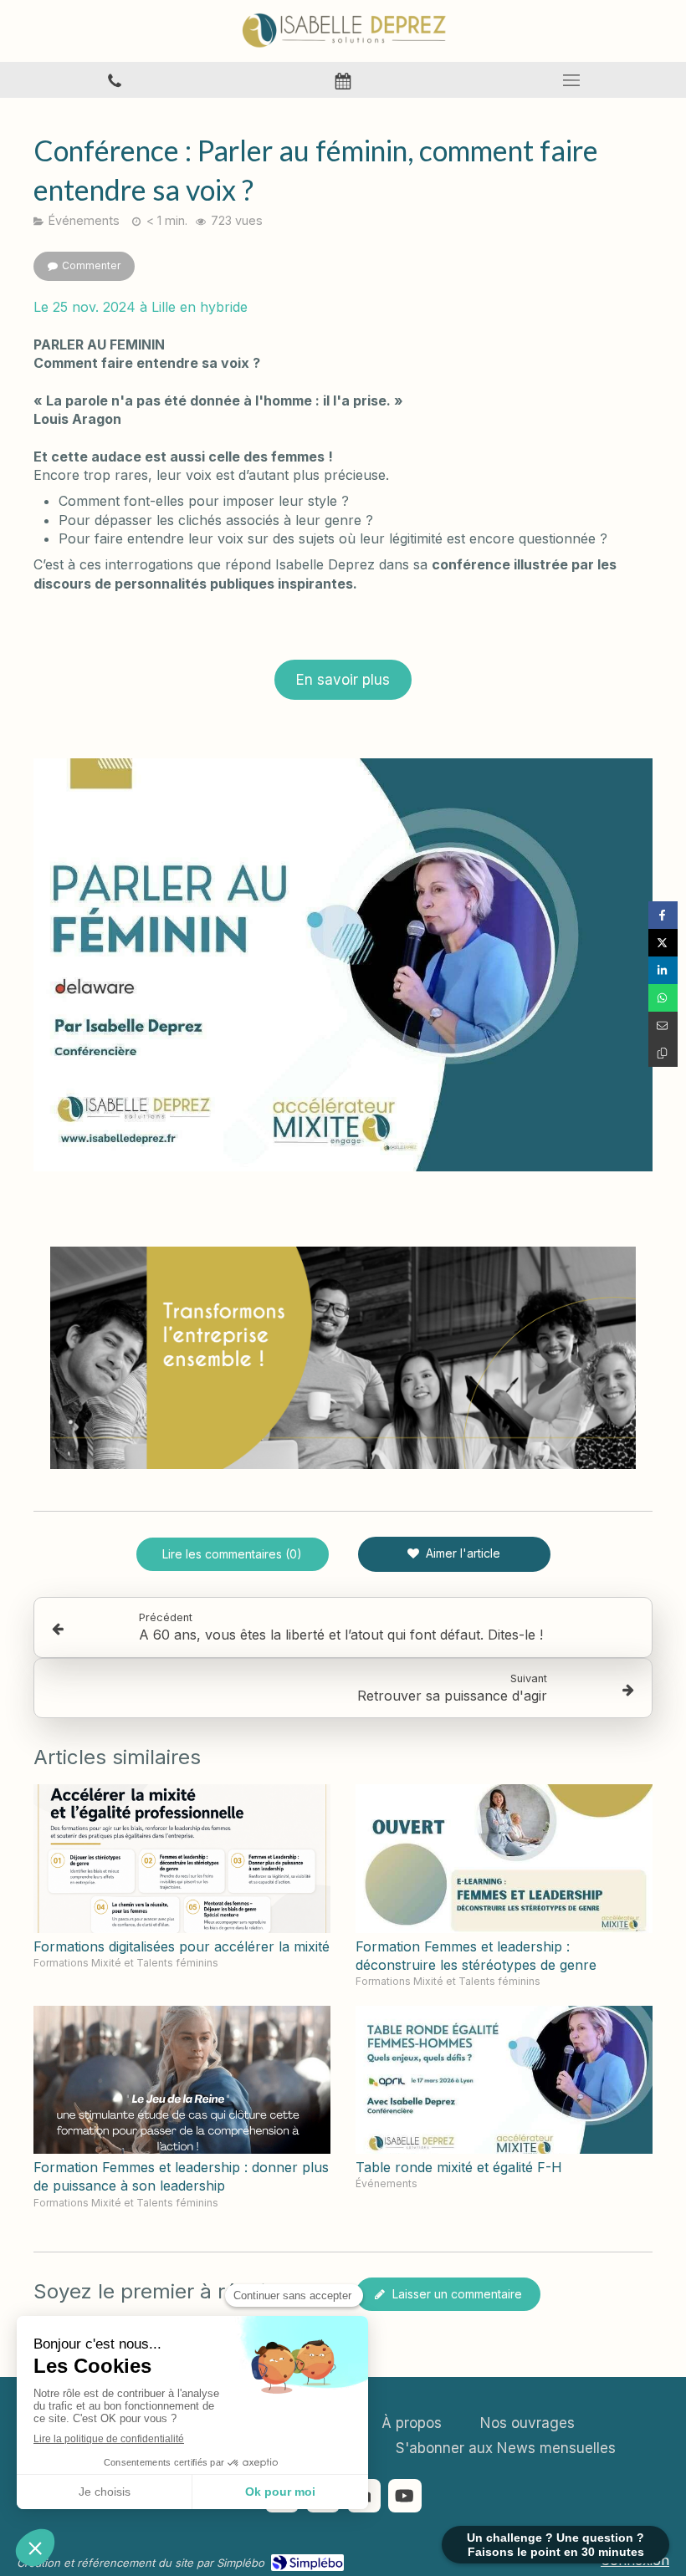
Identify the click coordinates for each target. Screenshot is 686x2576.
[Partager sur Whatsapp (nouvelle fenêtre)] (663, 998)
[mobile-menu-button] (572, 80)
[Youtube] (405, 2496)
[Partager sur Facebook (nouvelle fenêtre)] (663, 915)
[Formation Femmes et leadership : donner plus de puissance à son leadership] (182, 2080)
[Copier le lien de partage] (663, 1053)
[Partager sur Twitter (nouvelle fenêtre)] (663, 943)
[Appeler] (114, 80)
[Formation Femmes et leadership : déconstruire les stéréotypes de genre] (504, 1859)
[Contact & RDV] (343, 80)
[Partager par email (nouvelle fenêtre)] (663, 1025)
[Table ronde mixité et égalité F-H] (504, 2080)
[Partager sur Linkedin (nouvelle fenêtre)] (663, 970)
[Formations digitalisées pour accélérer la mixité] (182, 1859)
